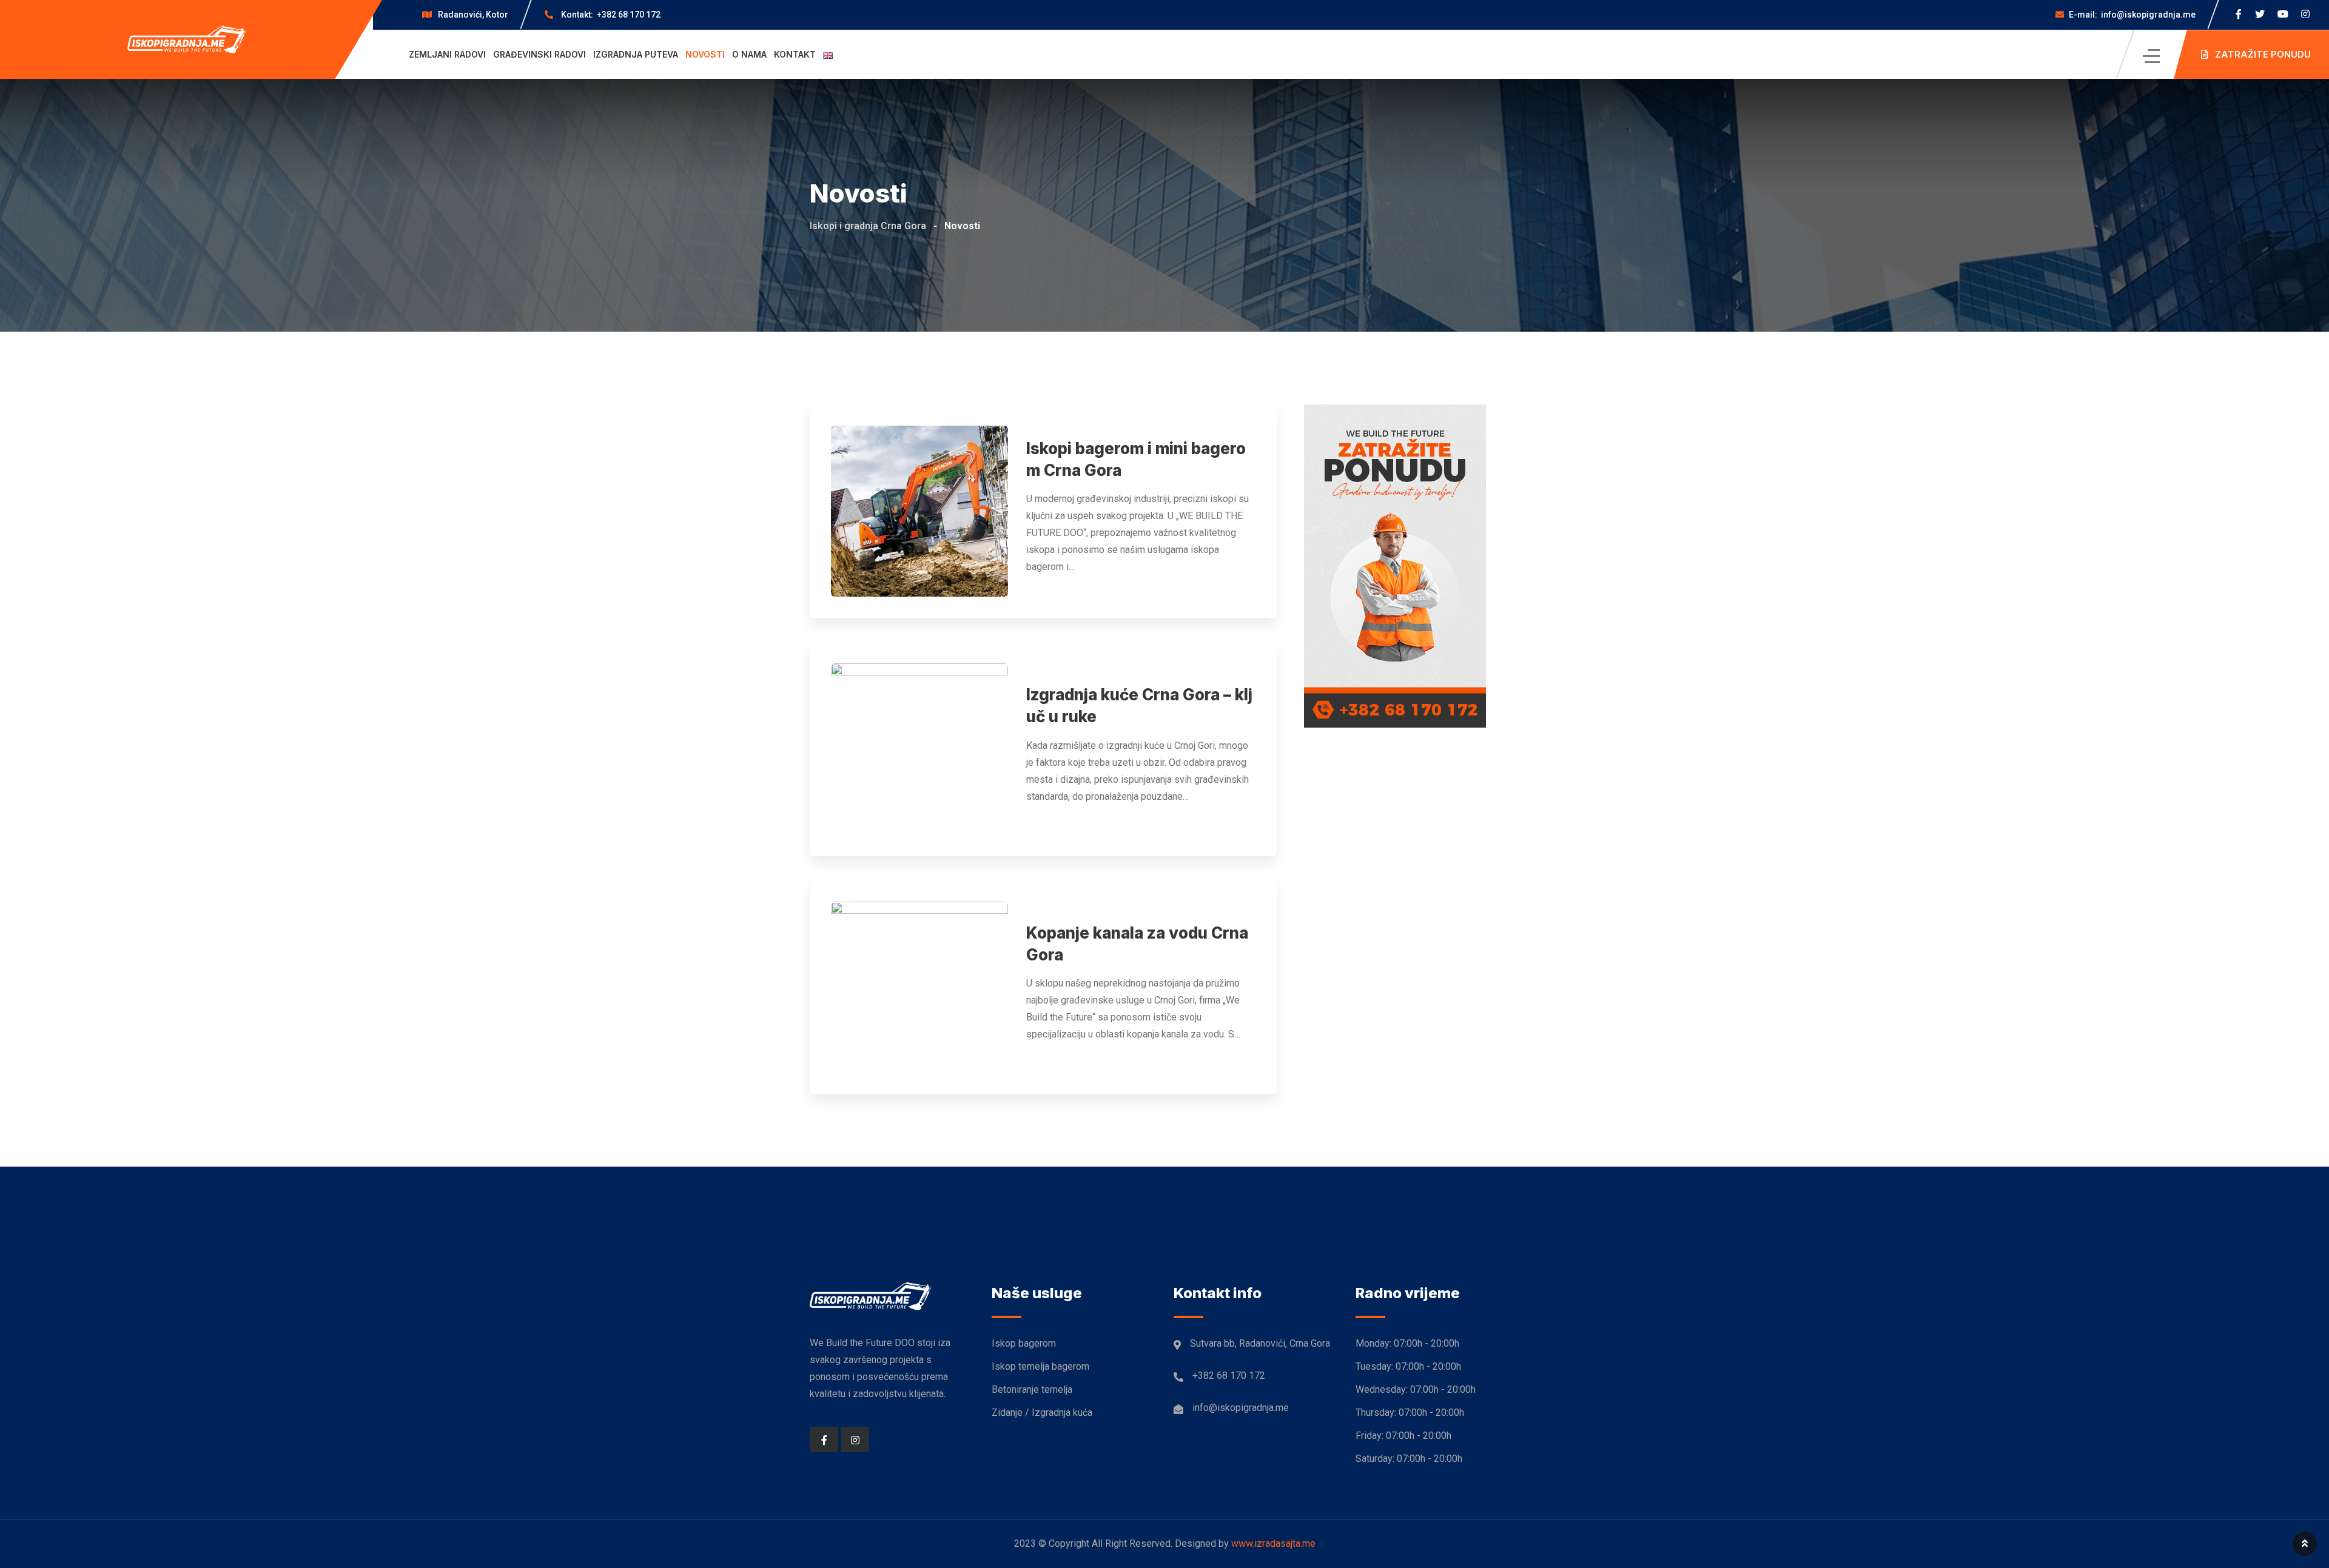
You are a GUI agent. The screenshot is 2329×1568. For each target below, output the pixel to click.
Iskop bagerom (1024, 1343)
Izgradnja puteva (636, 54)
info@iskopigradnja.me (2132, 15)
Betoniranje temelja (1032, 1389)
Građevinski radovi (539, 54)
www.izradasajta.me (1273, 1543)
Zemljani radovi (447, 54)
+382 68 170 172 (611, 15)
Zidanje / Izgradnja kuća (1042, 1412)
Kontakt (795, 54)
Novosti (705, 54)
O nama (749, 54)
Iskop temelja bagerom (1040, 1366)
